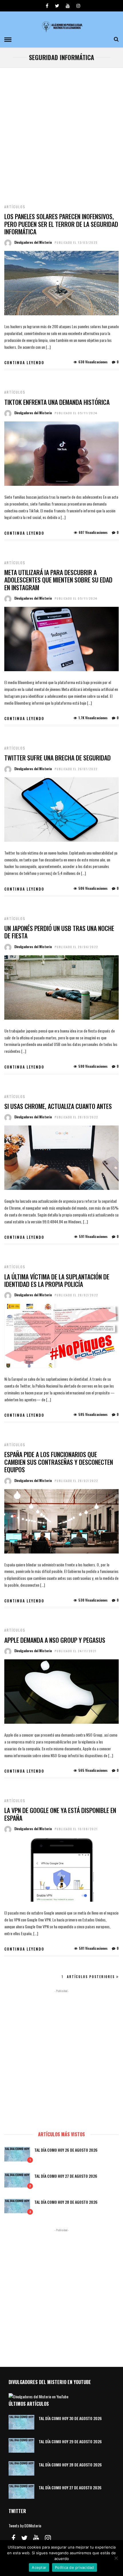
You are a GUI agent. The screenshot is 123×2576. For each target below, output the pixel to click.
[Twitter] (24, 2538)
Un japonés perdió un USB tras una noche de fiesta (59, 932)
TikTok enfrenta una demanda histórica (57, 402)
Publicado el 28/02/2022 (76, 1295)
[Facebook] (13, 2538)
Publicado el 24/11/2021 (76, 1651)
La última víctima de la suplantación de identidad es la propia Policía (57, 1280)
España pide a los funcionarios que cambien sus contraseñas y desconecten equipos (59, 1462)
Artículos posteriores (91, 1977)
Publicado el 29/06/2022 (76, 947)
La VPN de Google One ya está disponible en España (60, 1814)
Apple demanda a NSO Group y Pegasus (55, 1640)
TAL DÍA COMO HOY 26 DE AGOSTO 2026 (66, 2150)
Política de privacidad (75, 2567)
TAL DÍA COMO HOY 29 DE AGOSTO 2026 (70, 2441)
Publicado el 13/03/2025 (76, 242)
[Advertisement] (61, 132)
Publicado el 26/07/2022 (76, 769)
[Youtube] (68, 6)
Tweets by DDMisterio (25, 2526)
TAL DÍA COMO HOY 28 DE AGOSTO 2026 (66, 2202)
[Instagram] (78, 6)
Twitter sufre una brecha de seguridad (57, 758)
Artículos (15, 207)
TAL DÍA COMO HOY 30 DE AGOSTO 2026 (70, 2418)
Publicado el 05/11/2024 (76, 413)
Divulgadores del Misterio (33, 242)
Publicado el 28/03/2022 (76, 1117)
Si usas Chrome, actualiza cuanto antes (58, 1106)
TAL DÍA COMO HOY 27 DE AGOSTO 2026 (66, 2176)
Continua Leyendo (24, 362)
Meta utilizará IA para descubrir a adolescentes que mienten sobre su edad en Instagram (58, 580)
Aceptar (39, 2567)
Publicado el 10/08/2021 (76, 1829)
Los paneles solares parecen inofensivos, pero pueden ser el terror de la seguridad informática (61, 224)
